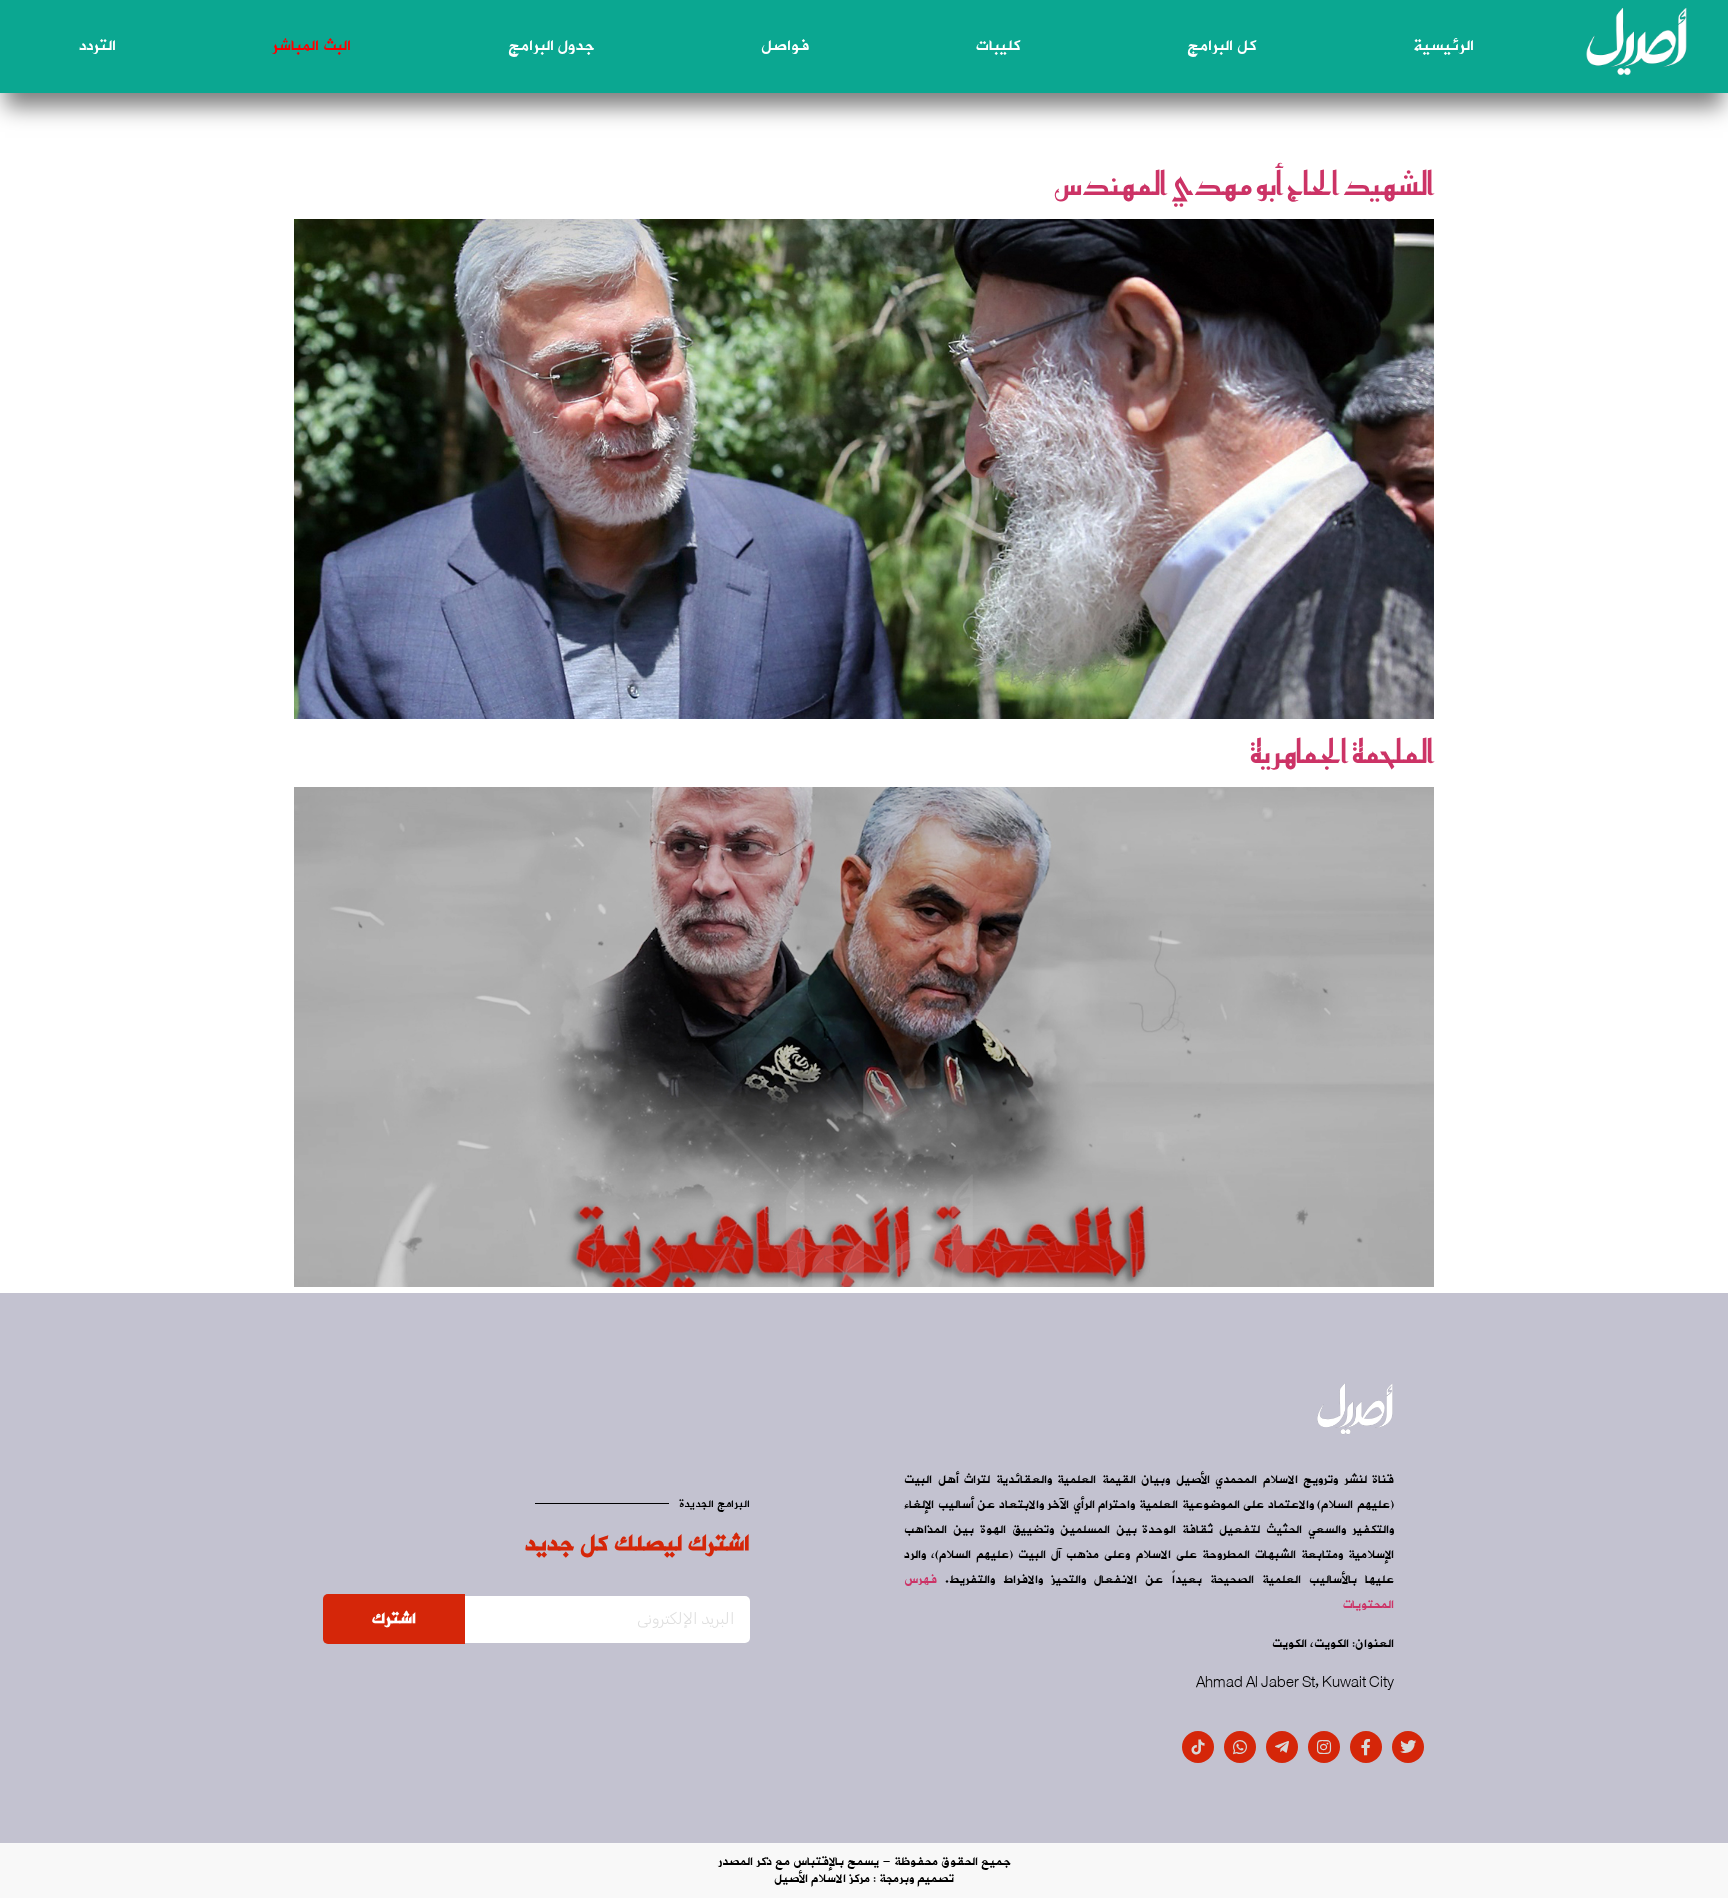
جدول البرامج (551, 46)
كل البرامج (1221, 46)
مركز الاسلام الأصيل (822, 1879)
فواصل (785, 46)
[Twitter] (1408, 1747)
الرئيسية (1443, 46)
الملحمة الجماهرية (1342, 752)
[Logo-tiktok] (1198, 1747)
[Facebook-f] (1366, 1747)
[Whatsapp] (1240, 1747)
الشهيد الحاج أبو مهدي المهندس (1244, 184)
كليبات (998, 46)
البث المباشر (311, 46)
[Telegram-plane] (1282, 1747)
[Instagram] (1324, 1747)
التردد (97, 46)
